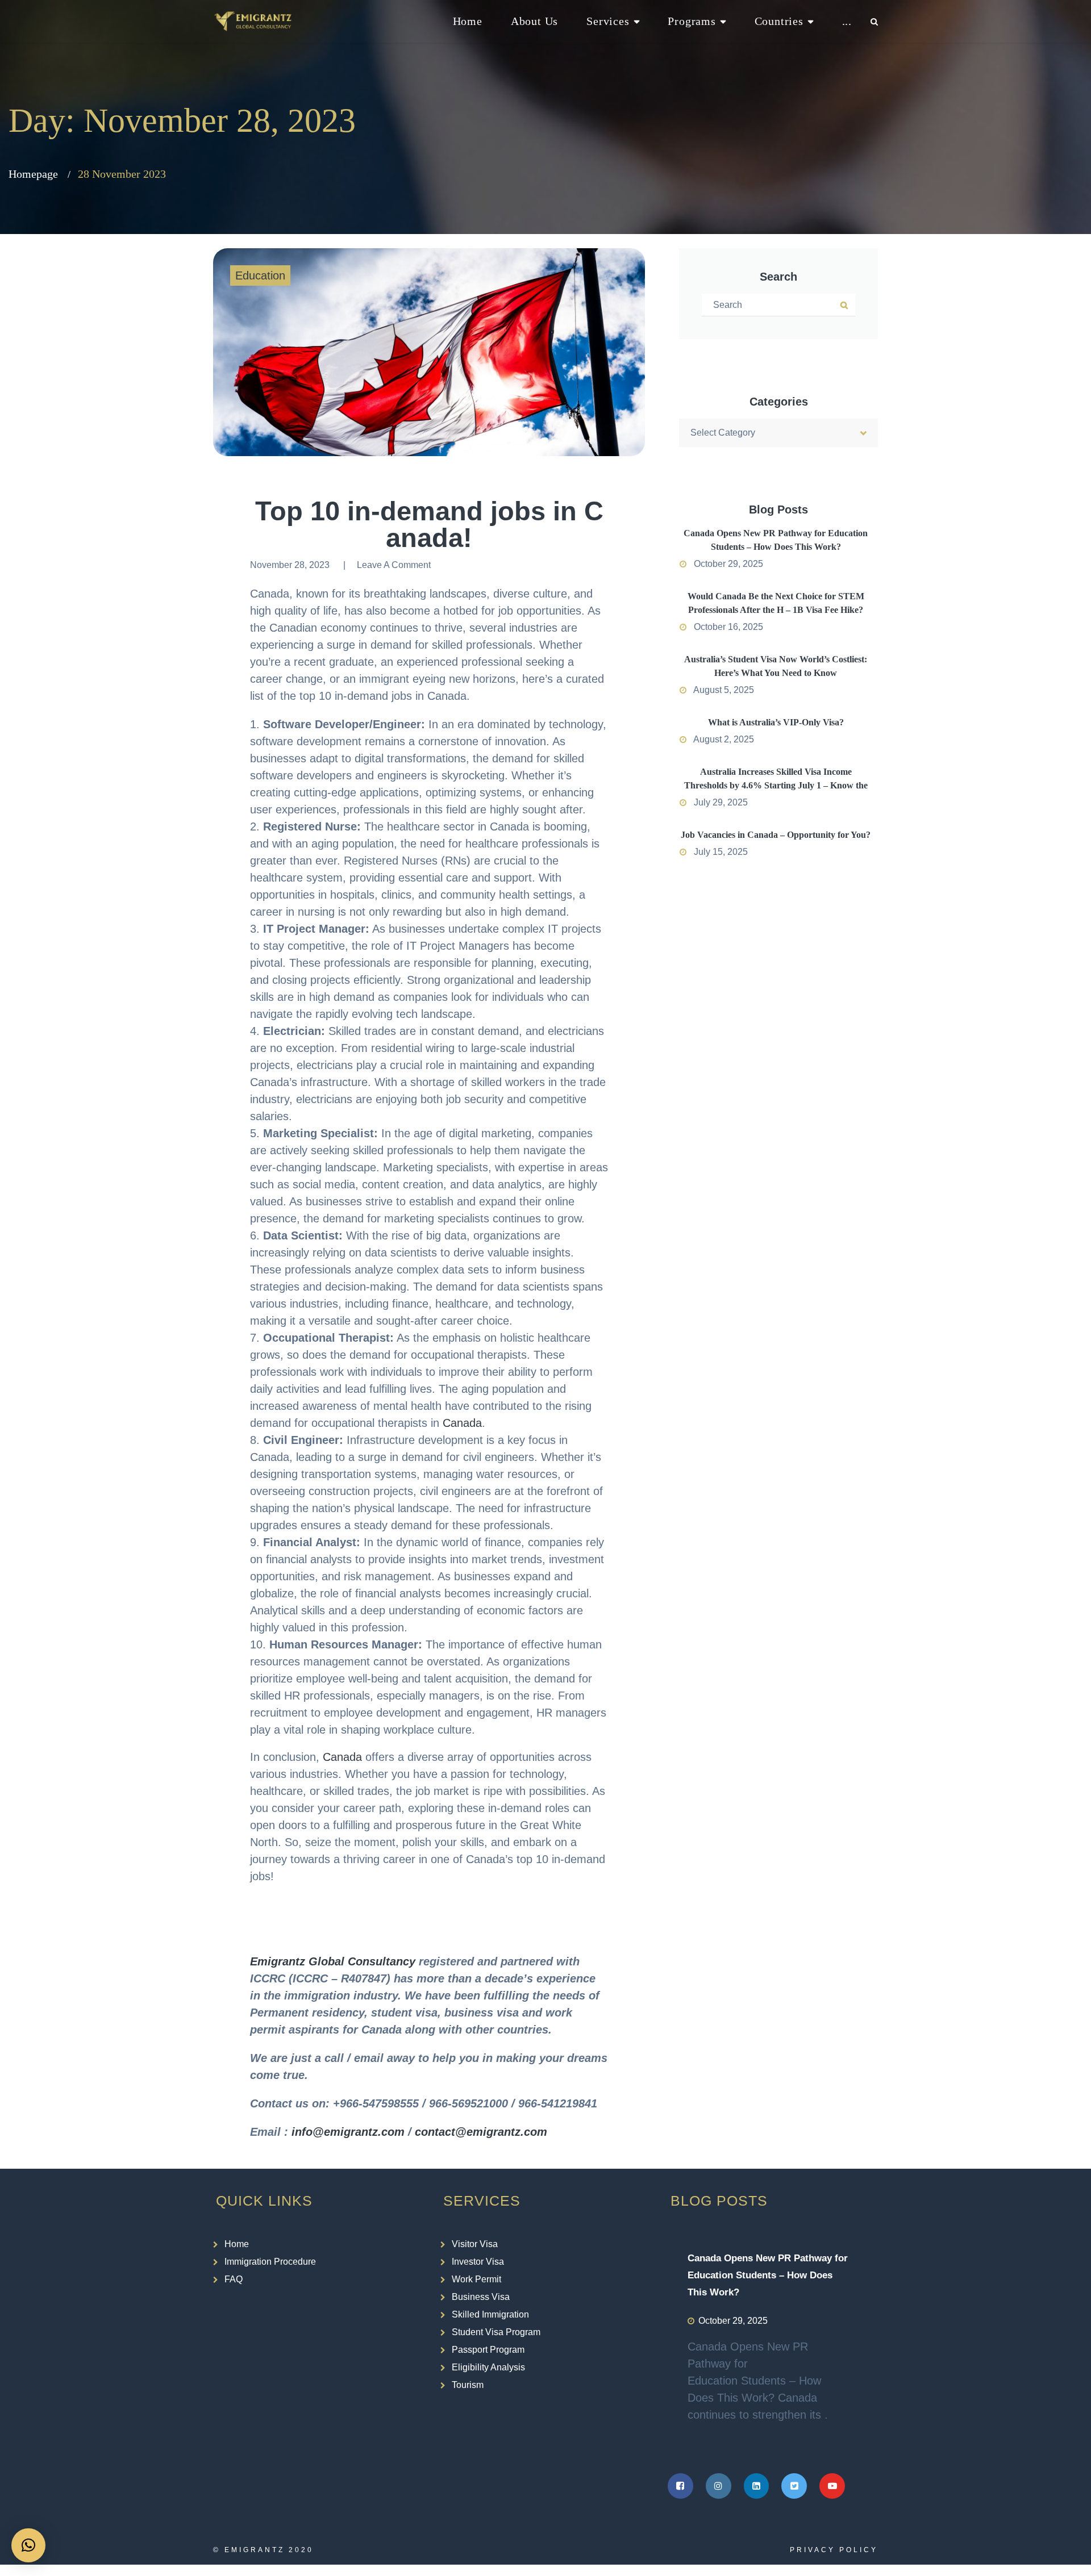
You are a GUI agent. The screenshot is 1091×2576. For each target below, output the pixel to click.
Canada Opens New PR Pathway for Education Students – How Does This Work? (768, 2275)
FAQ (234, 2279)
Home (468, 21)
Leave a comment (394, 565)
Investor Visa (478, 2262)
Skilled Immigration (490, 2314)
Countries (779, 21)
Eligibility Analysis (488, 2367)
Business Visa (481, 2297)
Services (608, 21)
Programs (692, 21)
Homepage (33, 174)
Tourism (468, 2385)
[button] (28, 2545)
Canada (462, 1423)
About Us (534, 21)
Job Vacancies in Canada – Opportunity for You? (776, 835)
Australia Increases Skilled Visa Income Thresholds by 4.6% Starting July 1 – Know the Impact (776, 785)
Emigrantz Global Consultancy (333, 1961)
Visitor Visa (475, 2244)
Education (260, 275)
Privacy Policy (834, 2550)
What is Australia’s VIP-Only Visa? (776, 722)
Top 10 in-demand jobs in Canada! (429, 524)
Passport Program (488, 2350)
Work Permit (476, 2279)
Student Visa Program (496, 2332)
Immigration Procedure (270, 2262)
